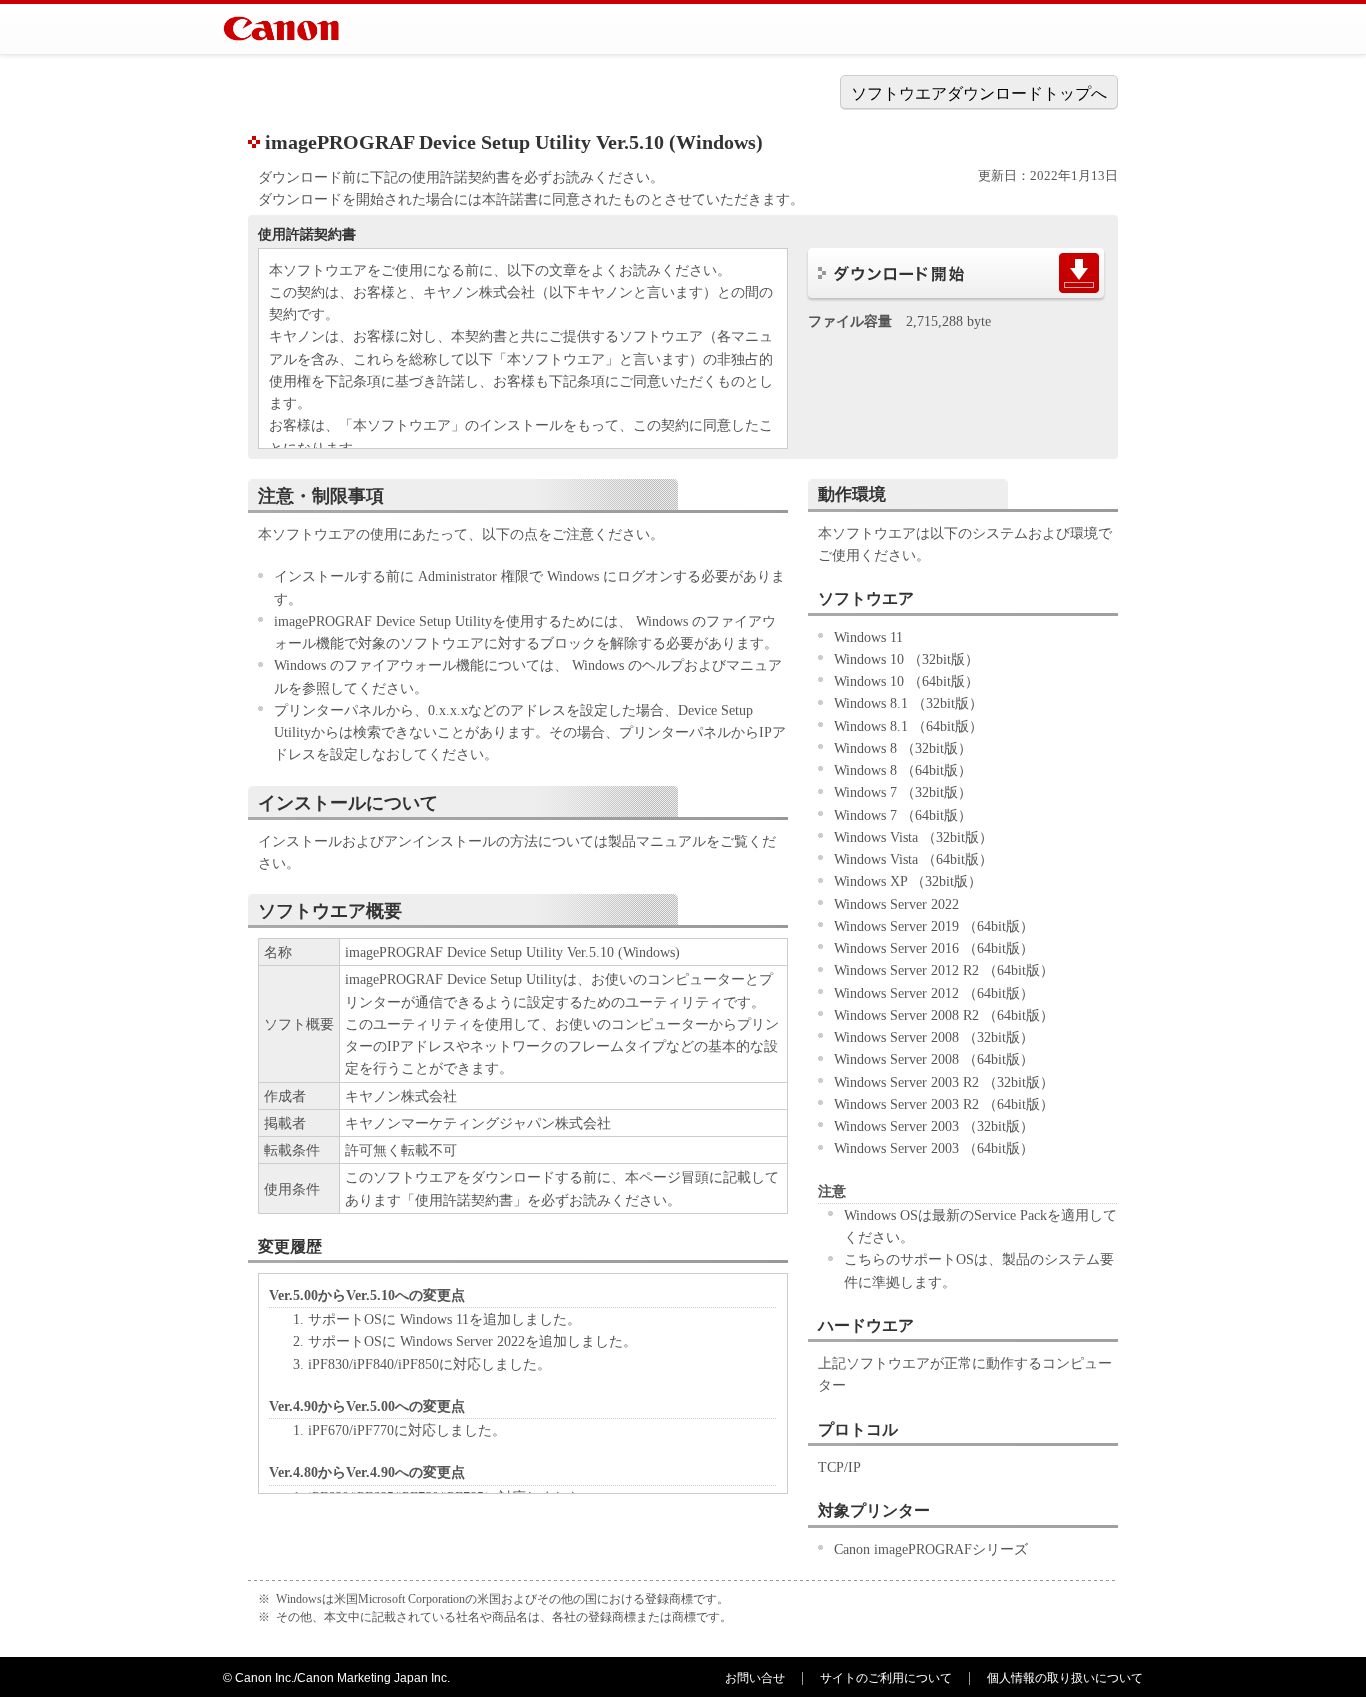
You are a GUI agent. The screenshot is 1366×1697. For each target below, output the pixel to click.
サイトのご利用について (886, 1678)
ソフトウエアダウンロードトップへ (979, 93)
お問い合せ (755, 1678)
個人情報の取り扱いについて (1065, 1678)
